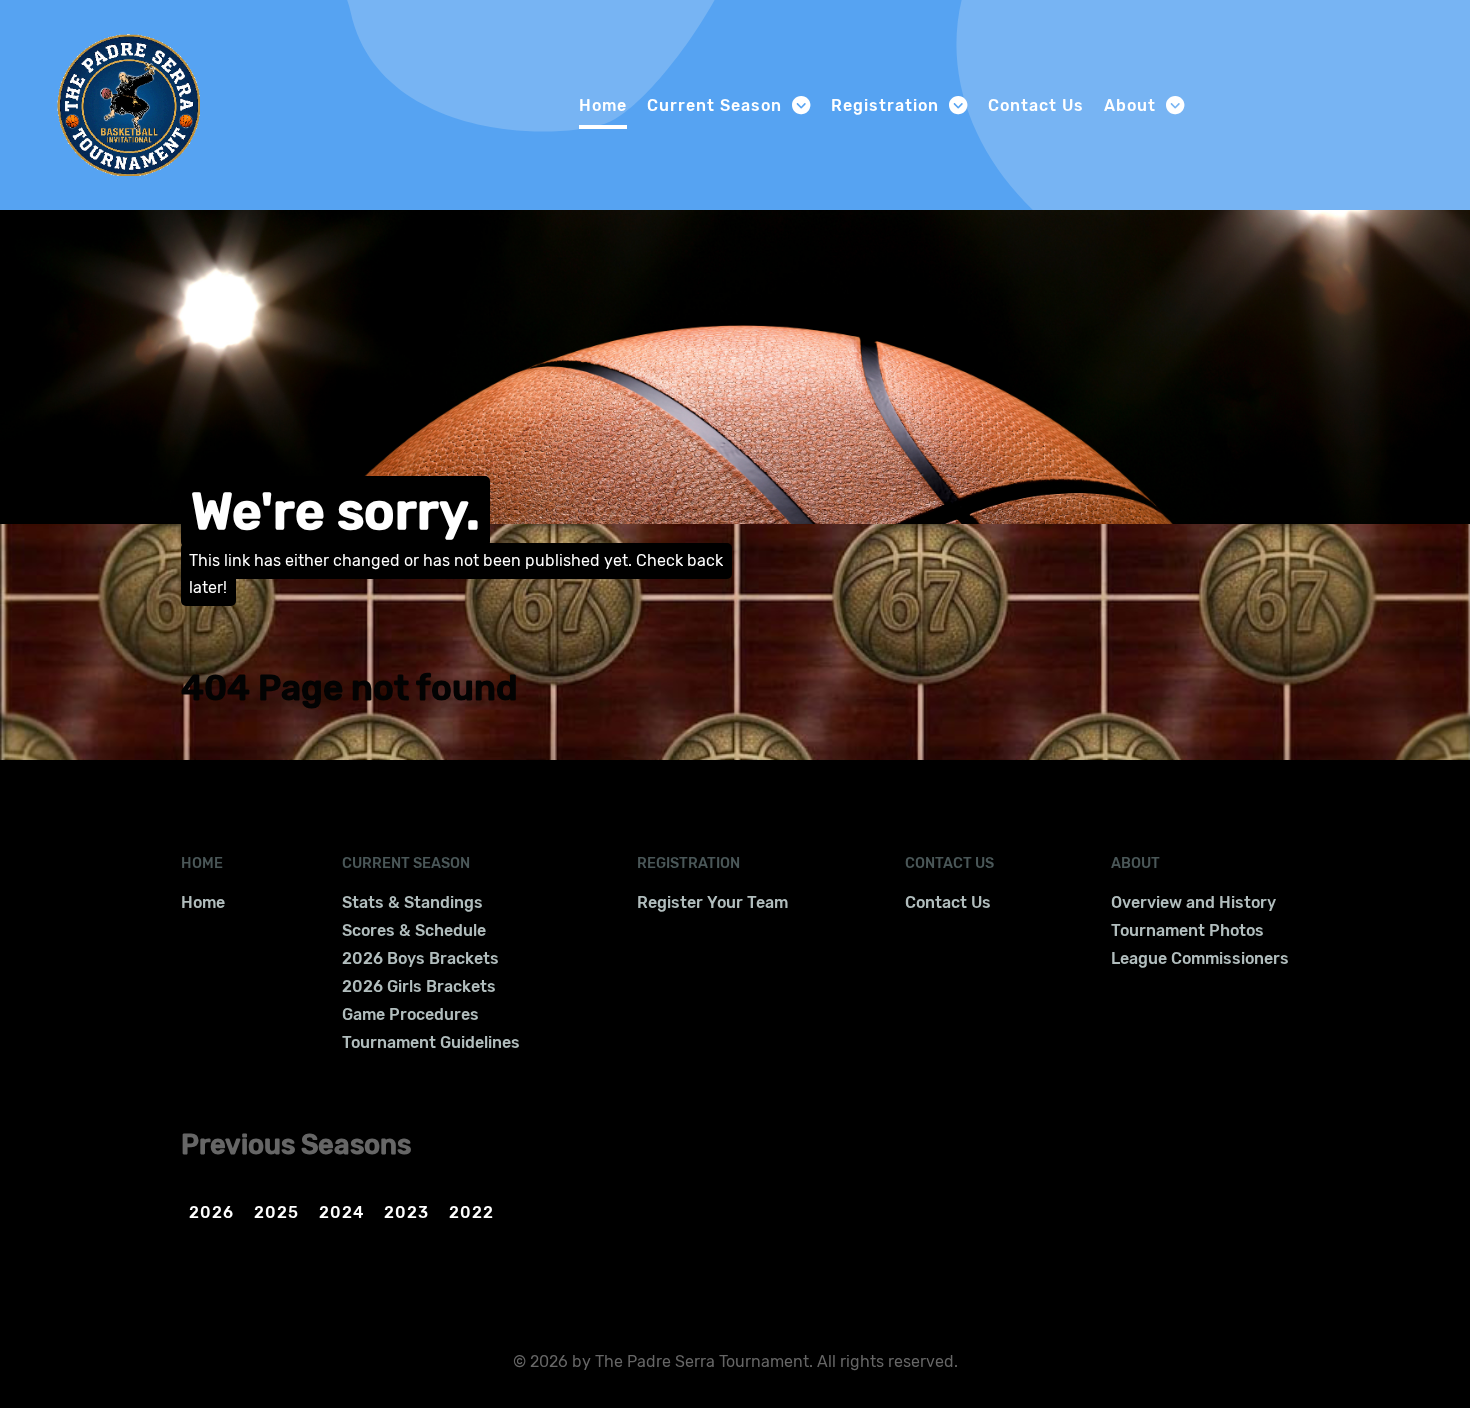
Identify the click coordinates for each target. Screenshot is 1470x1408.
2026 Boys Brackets (420, 958)
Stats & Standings (412, 902)
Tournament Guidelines (431, 1042)
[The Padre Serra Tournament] (129, 103)
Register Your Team (712, 902)
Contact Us (948, 902)
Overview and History (1193, 902)
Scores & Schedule (414, 930)
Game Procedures (410, 1014)
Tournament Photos (1187, 930)
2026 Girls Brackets (419, 986)
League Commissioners (1200, 958)
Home (203, 902)
